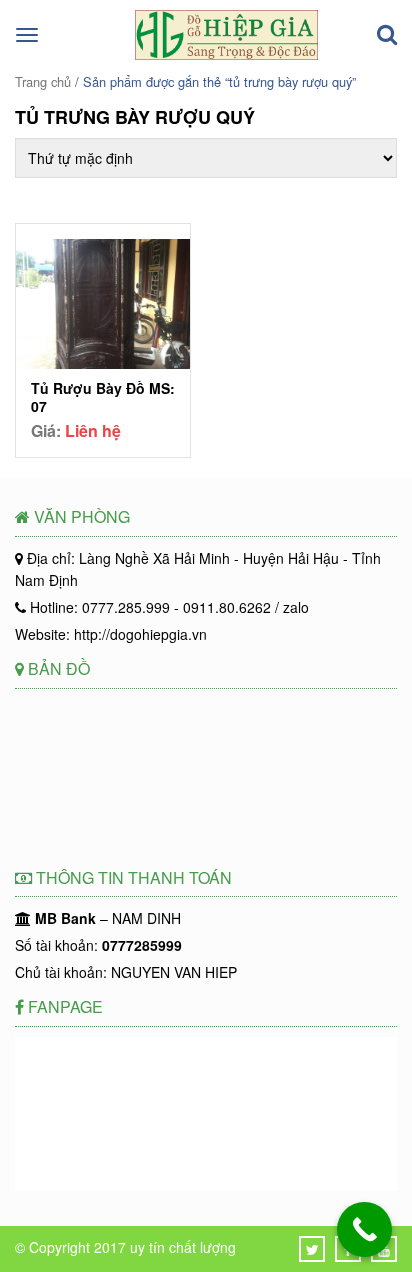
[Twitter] (312, 1249)
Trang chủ (43, 81)
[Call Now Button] (364, 1229)
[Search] (387, 35)
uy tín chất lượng (183, 1247)
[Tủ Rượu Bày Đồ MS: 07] (103, 307)
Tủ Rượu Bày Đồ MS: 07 (103, 397)
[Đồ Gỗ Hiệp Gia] (226, 54)
